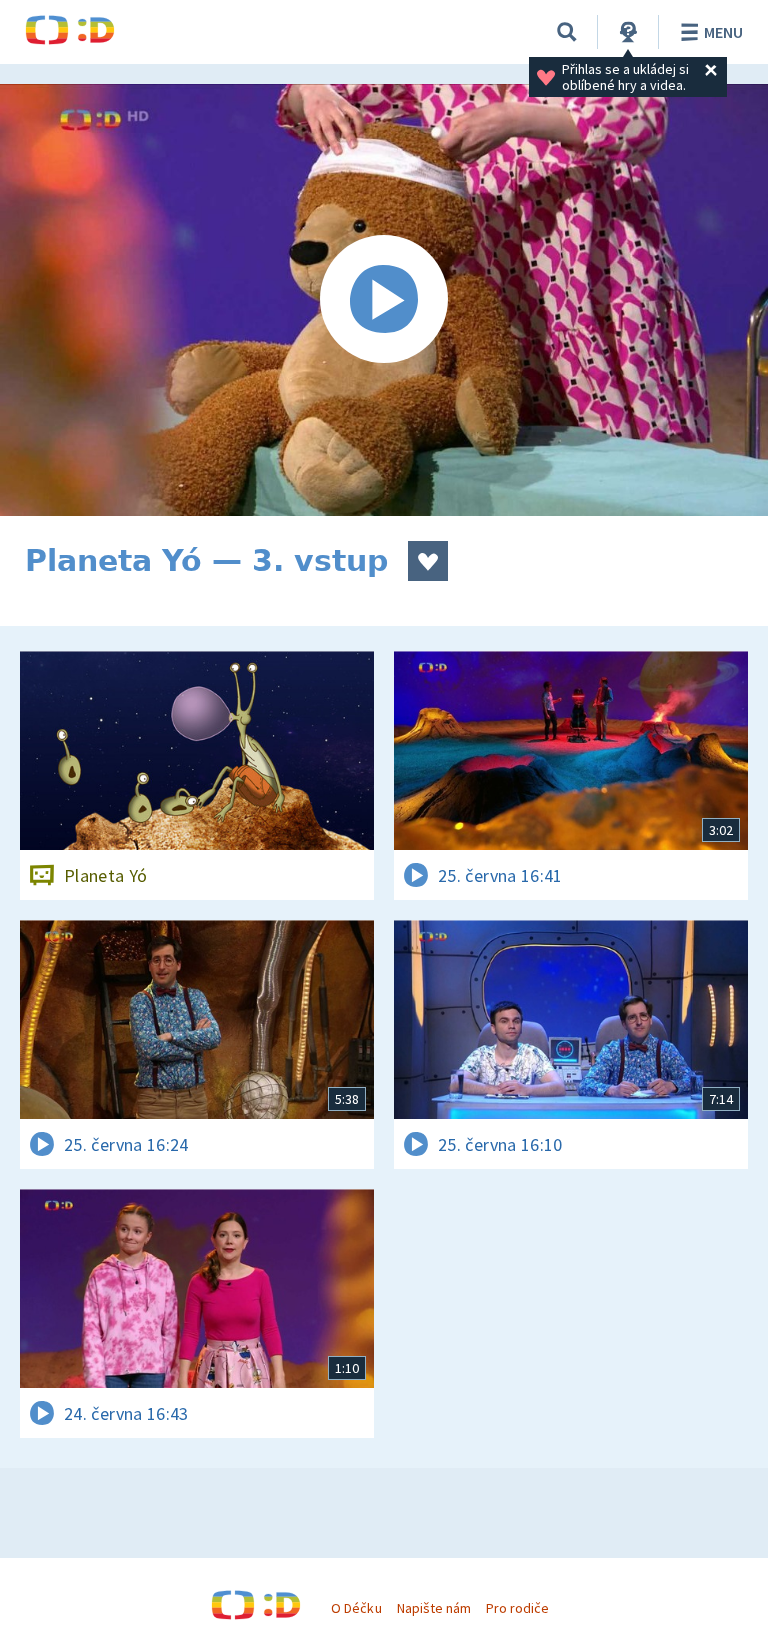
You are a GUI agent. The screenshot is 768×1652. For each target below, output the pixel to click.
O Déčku (356, 1608)
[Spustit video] (384, 300)
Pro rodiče (517, 1608)
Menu (723, 32)
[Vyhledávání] (567, 32)
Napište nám (434, 1608)
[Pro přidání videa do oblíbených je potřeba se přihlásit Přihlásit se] (428, 561)
